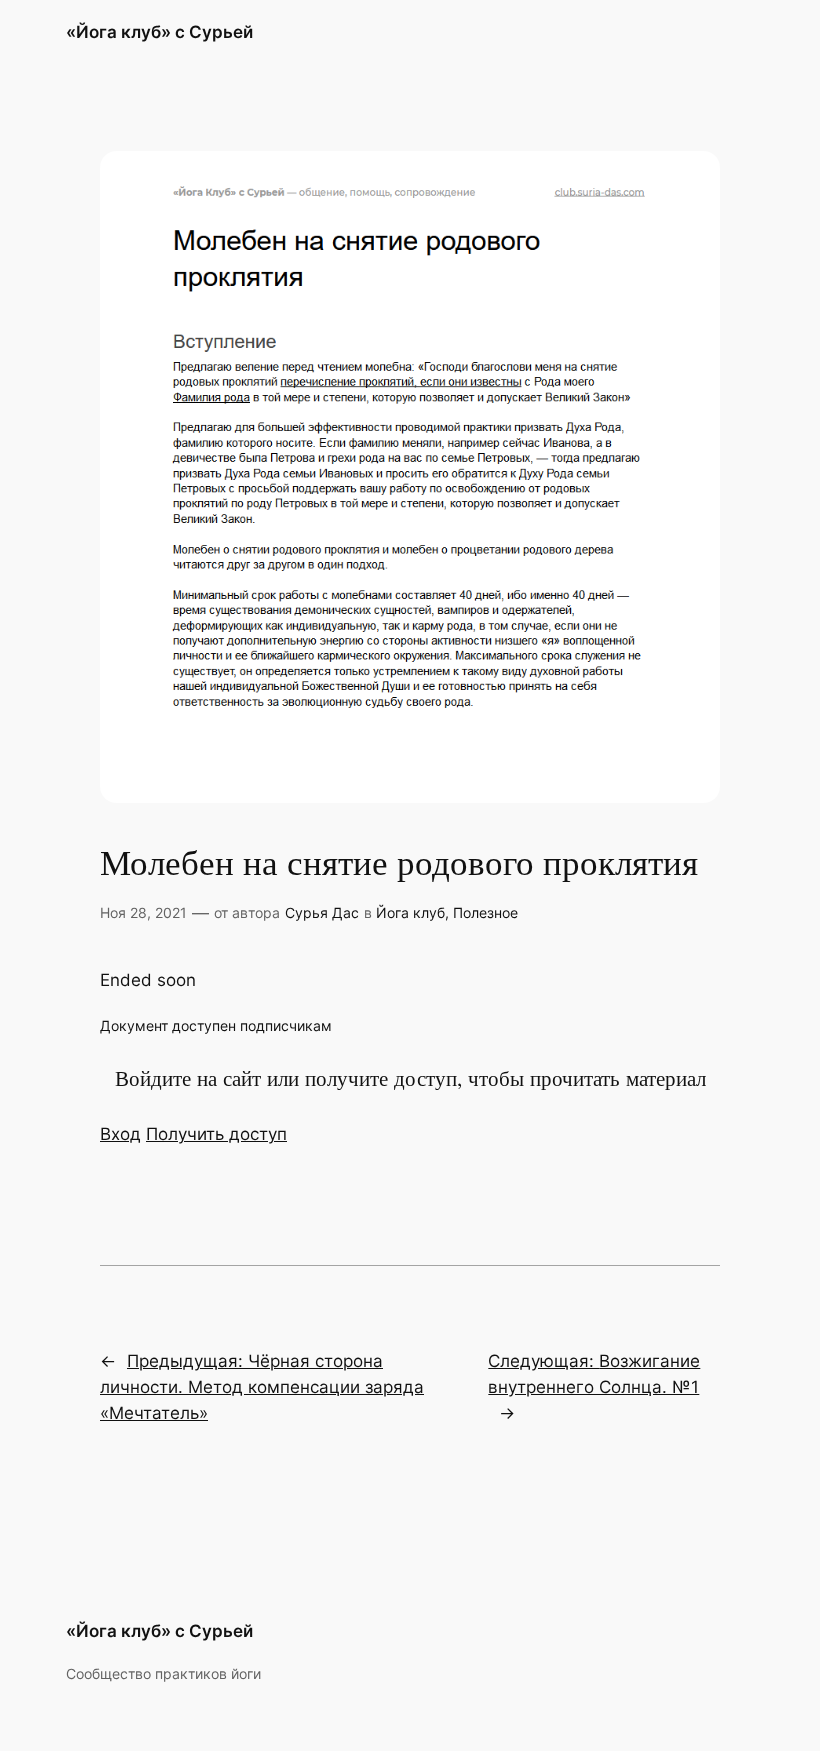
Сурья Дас (322, 912)
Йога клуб (410, 912)
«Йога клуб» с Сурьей (159, 32)
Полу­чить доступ (216, 1134)
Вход (120, 1134)
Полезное (485, 912)
